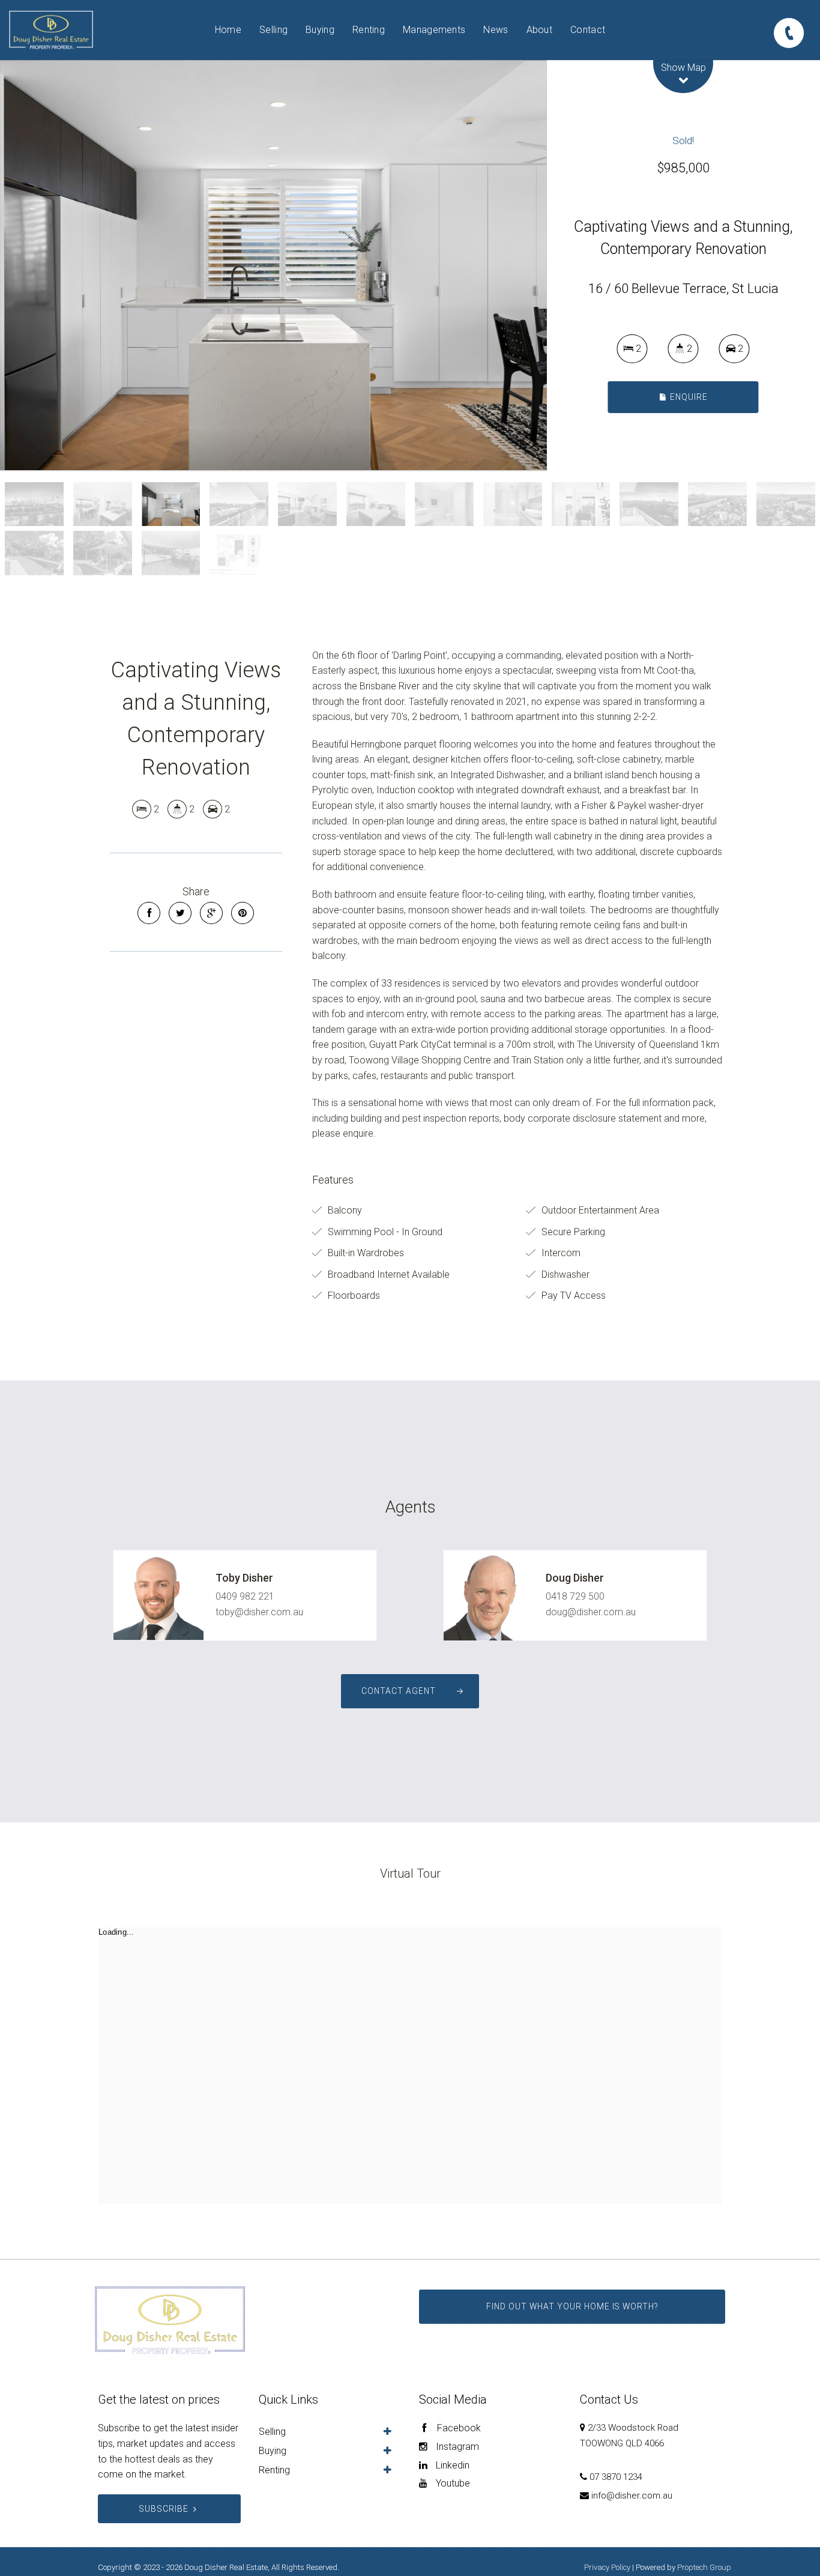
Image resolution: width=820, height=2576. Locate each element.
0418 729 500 (575, 1596)
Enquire (688, 396)
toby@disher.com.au (259, 1612)
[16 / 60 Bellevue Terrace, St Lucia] (273, 265)
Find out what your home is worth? (572, 2306)
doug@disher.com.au (591, 1612)
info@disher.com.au (632, 2496)
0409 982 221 (245, 1596)
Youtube (452, 2483)
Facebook (458, 2428)
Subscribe (164, 2509)
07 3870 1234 (616, 2477)
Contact (588, 30)
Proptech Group (704, 2567)
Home (228, 30)
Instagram (456, 2447)
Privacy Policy (607, 2567)
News (496, 30)
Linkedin (451, 2465)
